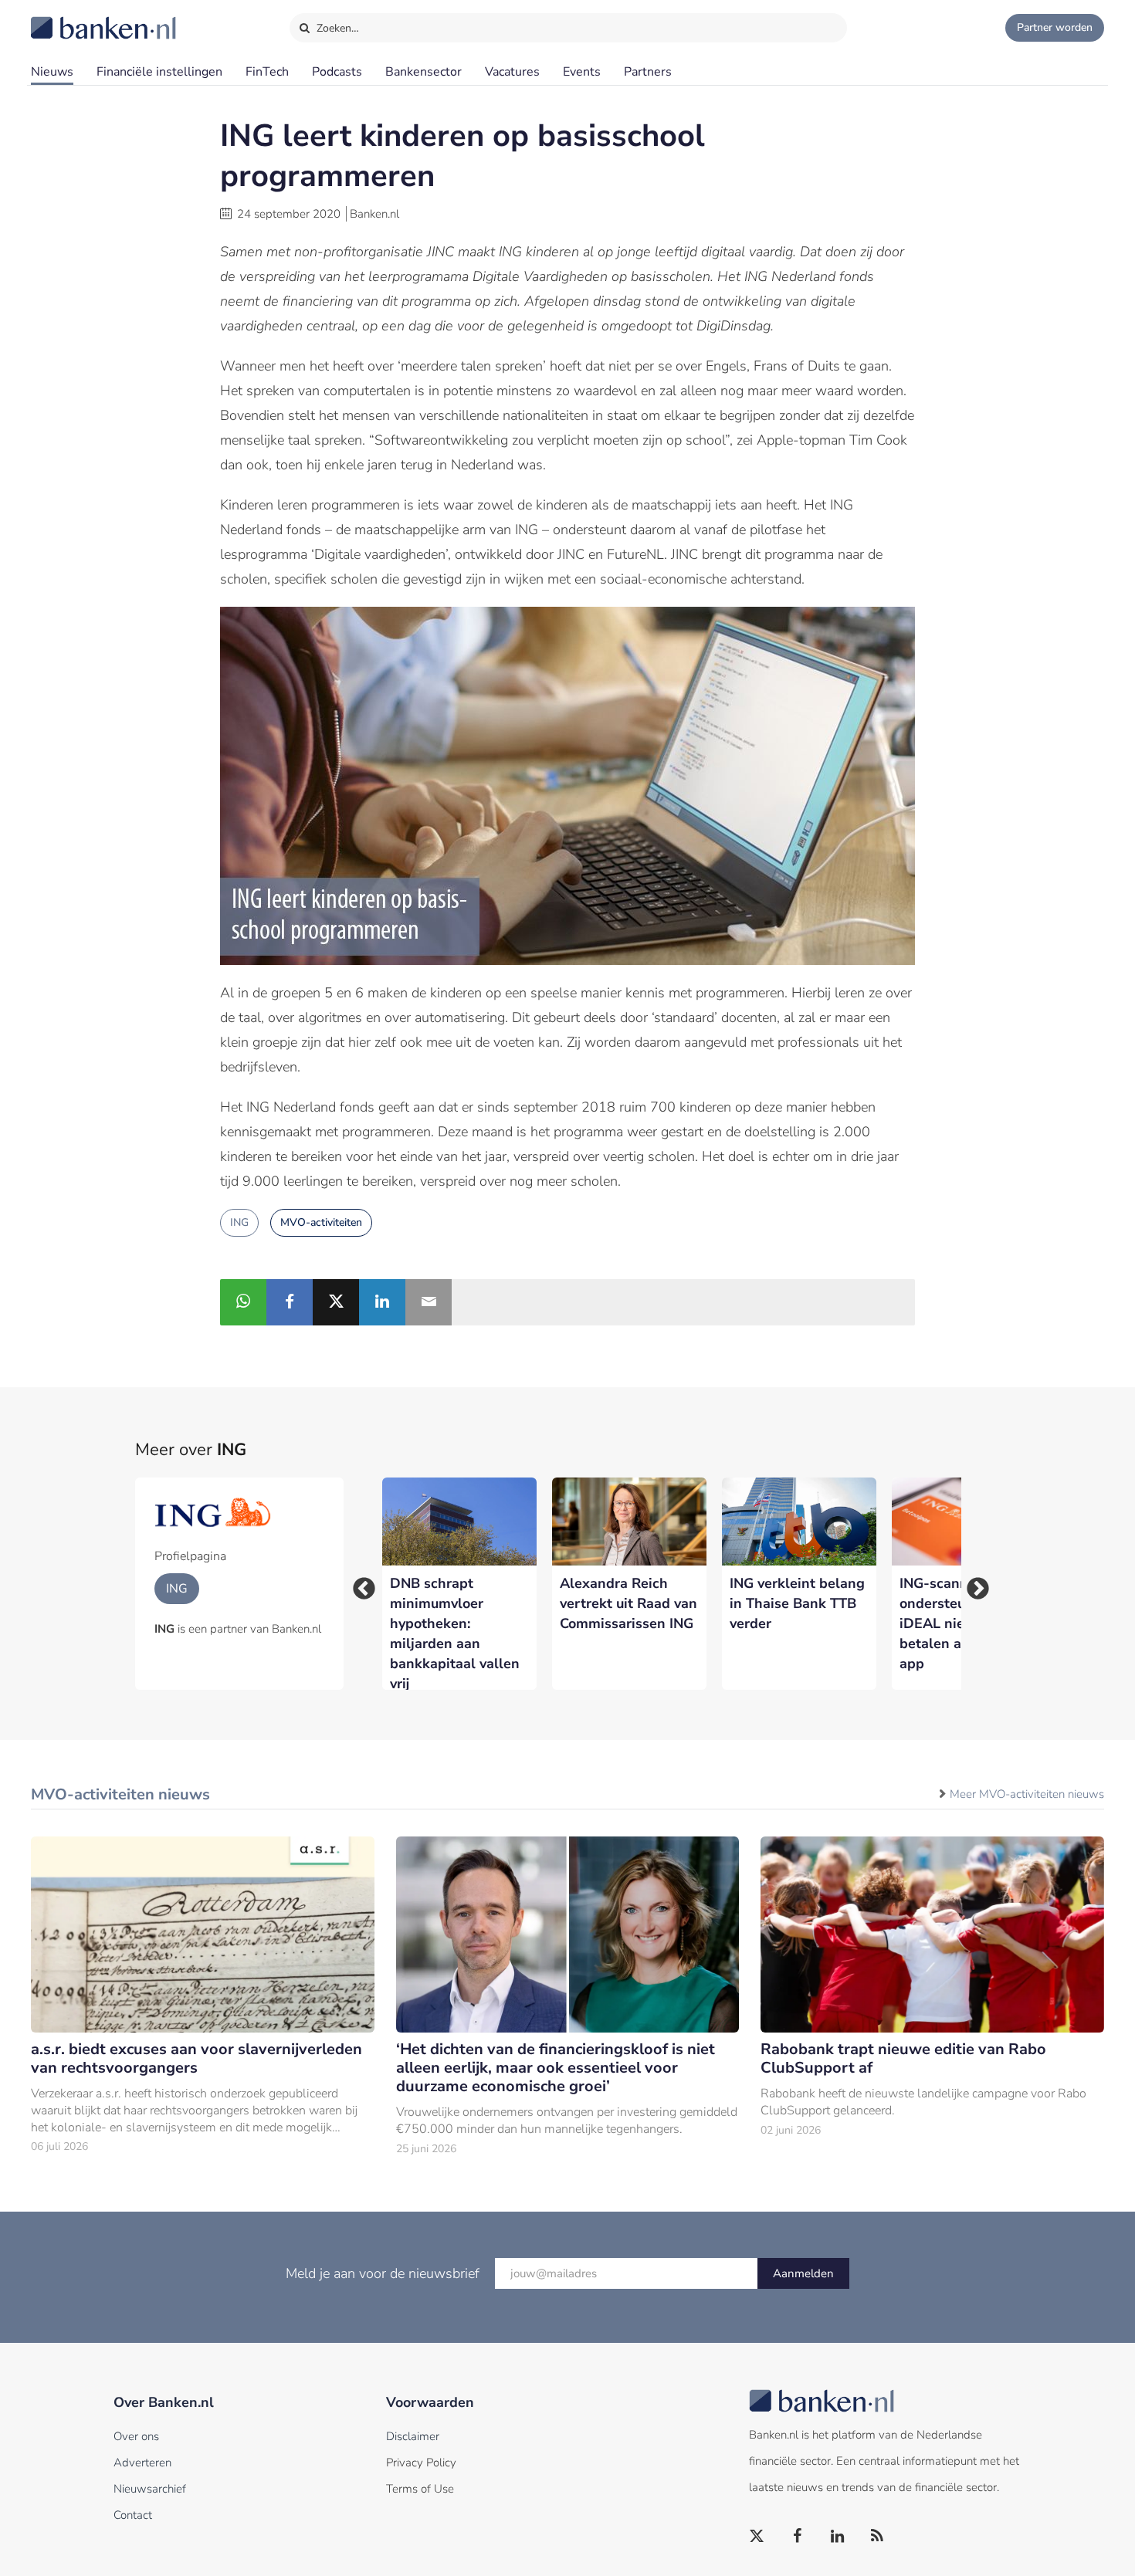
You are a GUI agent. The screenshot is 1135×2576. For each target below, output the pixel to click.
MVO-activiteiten (321, 1222)
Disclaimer (413, 2436)
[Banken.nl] (66, 18)
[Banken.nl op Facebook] (798, 2537)
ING (239, 1222)
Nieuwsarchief (150, 2489)
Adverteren (142, 2463)
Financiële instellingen (159, 72)
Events (582, 72)
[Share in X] (336, 1302)
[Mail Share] (429, 1302)
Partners (648, 72)
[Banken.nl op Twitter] (757, 2537)
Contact (133, 2515)
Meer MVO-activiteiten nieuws (1027, 1794)
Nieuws (52, 72)
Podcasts (337, 72)
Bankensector (424, 72)
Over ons (136, 2436)
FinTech (267, 72)
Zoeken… (336, 28)
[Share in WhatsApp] (243, 1302)
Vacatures (512, 72)
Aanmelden (803, 2273)
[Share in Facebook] (290, 1302)
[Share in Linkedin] (382, 1302)
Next (973, 1584)
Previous (359, 1584)
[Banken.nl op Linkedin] (838, 2537)
